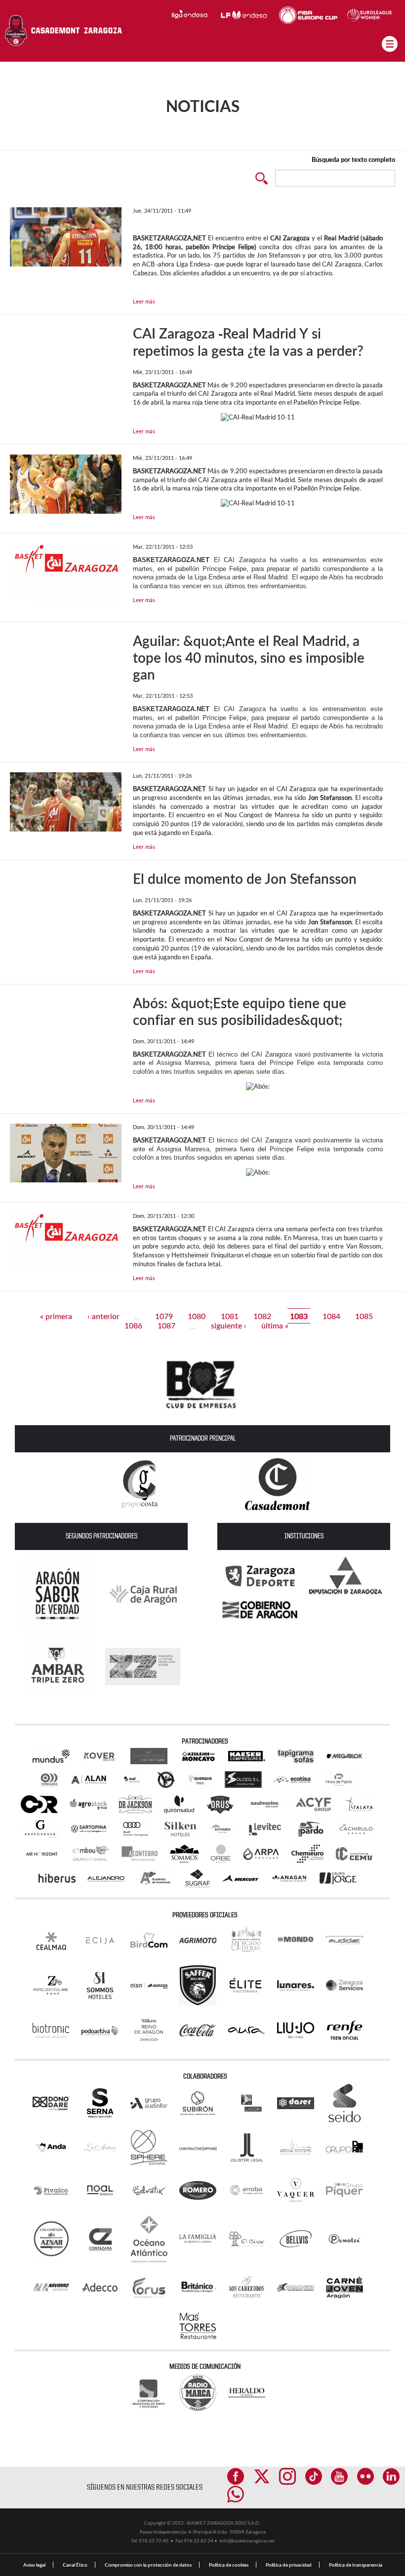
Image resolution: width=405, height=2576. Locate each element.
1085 (364, 1316)
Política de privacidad (289, 2565)
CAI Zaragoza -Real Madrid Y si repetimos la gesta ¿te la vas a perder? (248, 342)
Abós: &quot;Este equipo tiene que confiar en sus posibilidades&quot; (240, 1011)
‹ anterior (103, 1316)
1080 (197, 1316)
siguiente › (229, 1325)
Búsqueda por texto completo (353, 159)
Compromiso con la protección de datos (148, 2565)
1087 (166, 1325)
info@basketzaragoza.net (247, 2540)
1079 (164, 1316)
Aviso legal (34, 2565)
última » (275, 1325)
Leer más (144, 301)
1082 (262, 1316)
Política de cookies (229, 2565)
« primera (56, 1316)
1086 (133, 1325)
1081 (230, 1316)
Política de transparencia (356, 2565)
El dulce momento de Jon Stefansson (245, 878)
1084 (331, 1316)
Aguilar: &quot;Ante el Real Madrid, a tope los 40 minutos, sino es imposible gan (249, 657)
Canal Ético (75, 2565)
